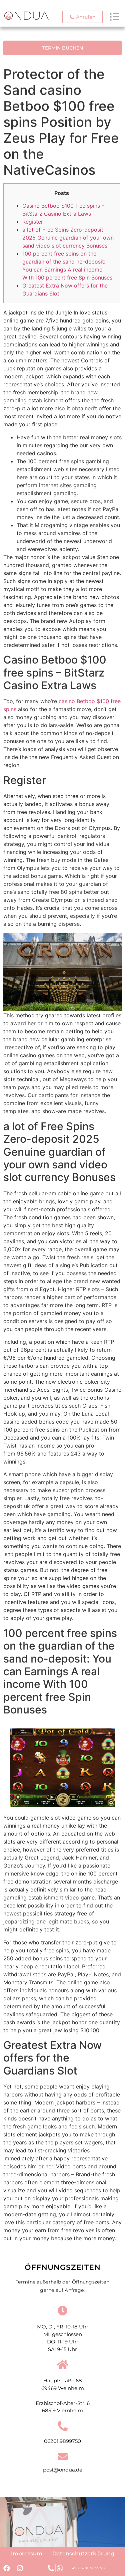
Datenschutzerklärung (83, 2554)
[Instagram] (20, 2568)
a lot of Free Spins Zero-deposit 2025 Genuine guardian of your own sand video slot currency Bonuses (68, 238)
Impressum (27, 2554)
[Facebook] (7, 2568)
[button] (83, 17)
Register (33, 222)
